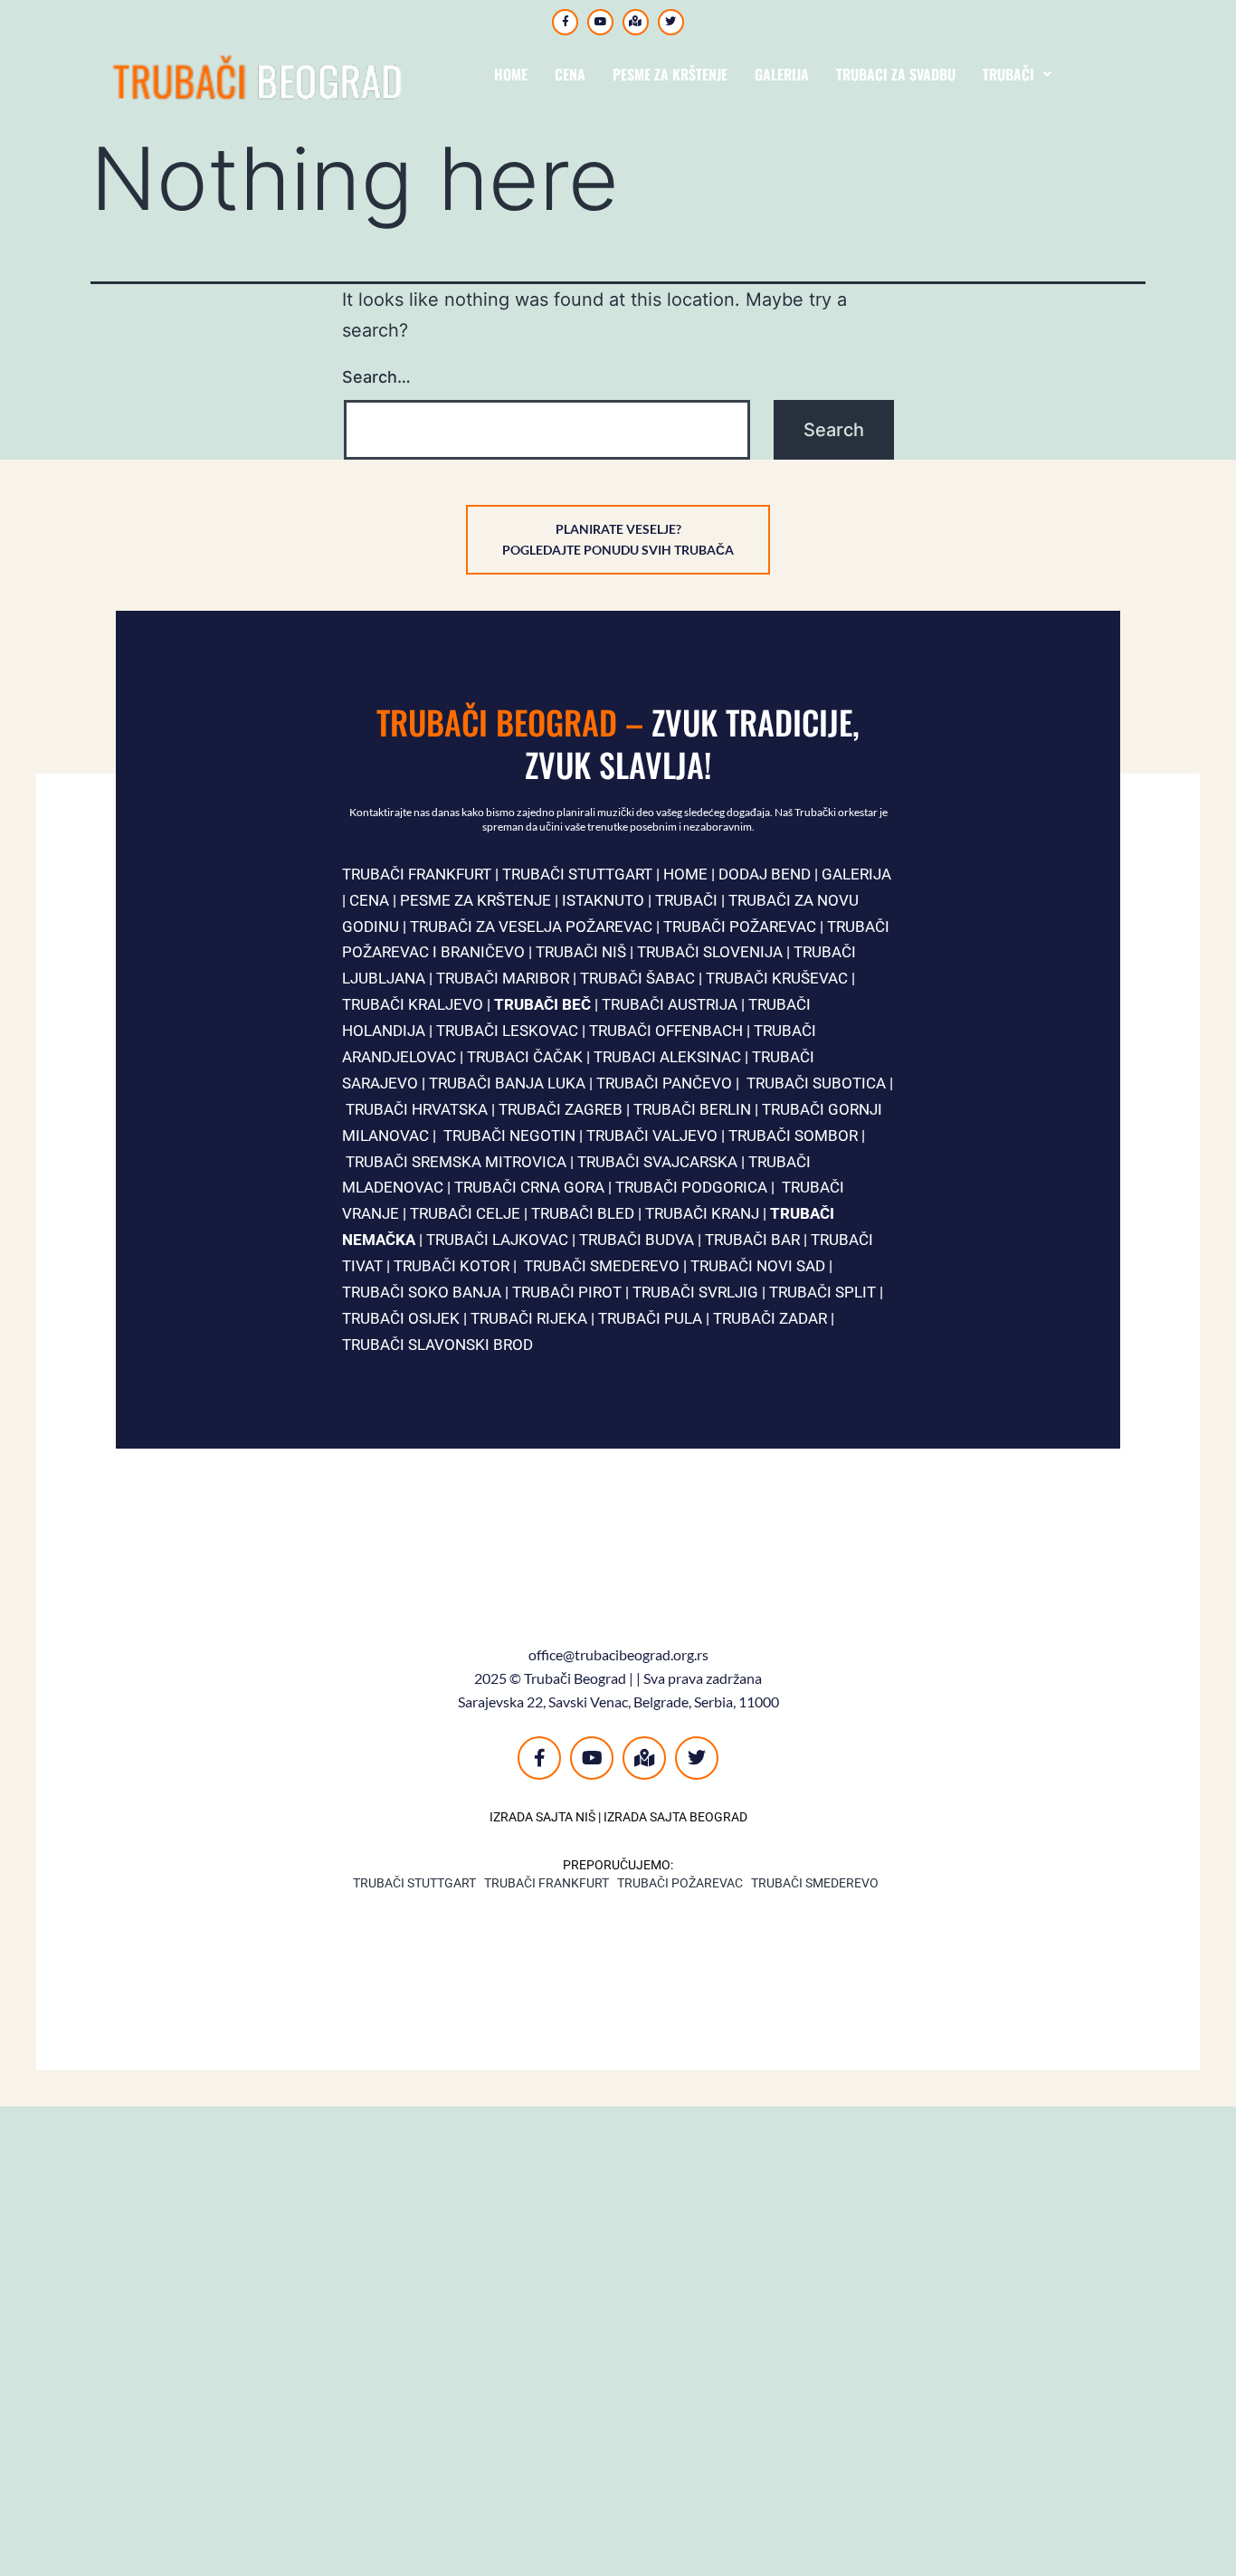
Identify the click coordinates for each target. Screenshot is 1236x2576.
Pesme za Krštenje (475, 900)
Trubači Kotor (452, 1266)
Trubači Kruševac (777, 978)
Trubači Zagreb (561, 1109)
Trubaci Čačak (525, 1057)
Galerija (782, 74)
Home (511, 74)
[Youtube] (600, 22)
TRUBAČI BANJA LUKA (507, 1083)
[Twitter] (671, 22)
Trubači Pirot (567, 1292)
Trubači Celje (467, 1213)
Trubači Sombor (793, 1136)
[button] (1017, 74)
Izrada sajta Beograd (675, 1817)
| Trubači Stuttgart (572, 874)
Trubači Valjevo (652, 1136)
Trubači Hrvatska (417, 1109)
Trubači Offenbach (666, 1031)
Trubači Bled (583, 1213)
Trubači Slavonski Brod (437, 1345)
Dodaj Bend (765, 874)
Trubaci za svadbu (896, 74)
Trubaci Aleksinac (667, 1057)
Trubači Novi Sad (758, 1266)
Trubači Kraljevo (413, 1004)
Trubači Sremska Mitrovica (456, 1162)
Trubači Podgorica (691, 1187)
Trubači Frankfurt (417, 874)
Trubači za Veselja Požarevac (531, 927)
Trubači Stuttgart (414, 1883)
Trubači (1008, 74)
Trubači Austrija (670, 1004)
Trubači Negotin (509, 1136)
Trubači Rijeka (529, 1318)
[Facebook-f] (565, 22)
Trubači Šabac (637, 978)
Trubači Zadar (770, 1318)
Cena (570, 74)
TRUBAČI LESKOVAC (507, 1031)
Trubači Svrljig (695, 1292)
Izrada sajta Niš (542, 1817)
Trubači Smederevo (602, 1266)
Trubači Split (822, 1292)
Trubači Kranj (702, 1213)
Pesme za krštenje (670, 74)
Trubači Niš (581, 952)
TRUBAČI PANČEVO (664, 1083)
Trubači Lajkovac (497, 1240)
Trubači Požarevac (742, 927)
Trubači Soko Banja (422, 1292)
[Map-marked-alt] (636, 22)
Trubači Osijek (401, 1318)
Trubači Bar (752, 1240)
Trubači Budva (637, 1240)
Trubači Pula (650, 1318)
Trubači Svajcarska (657, 1162)
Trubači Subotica (816, 1083)
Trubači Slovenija (710, 952)
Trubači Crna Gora (529, 1187)
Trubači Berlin (692, 1109)
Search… (376, 377)
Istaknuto (603, 900)
